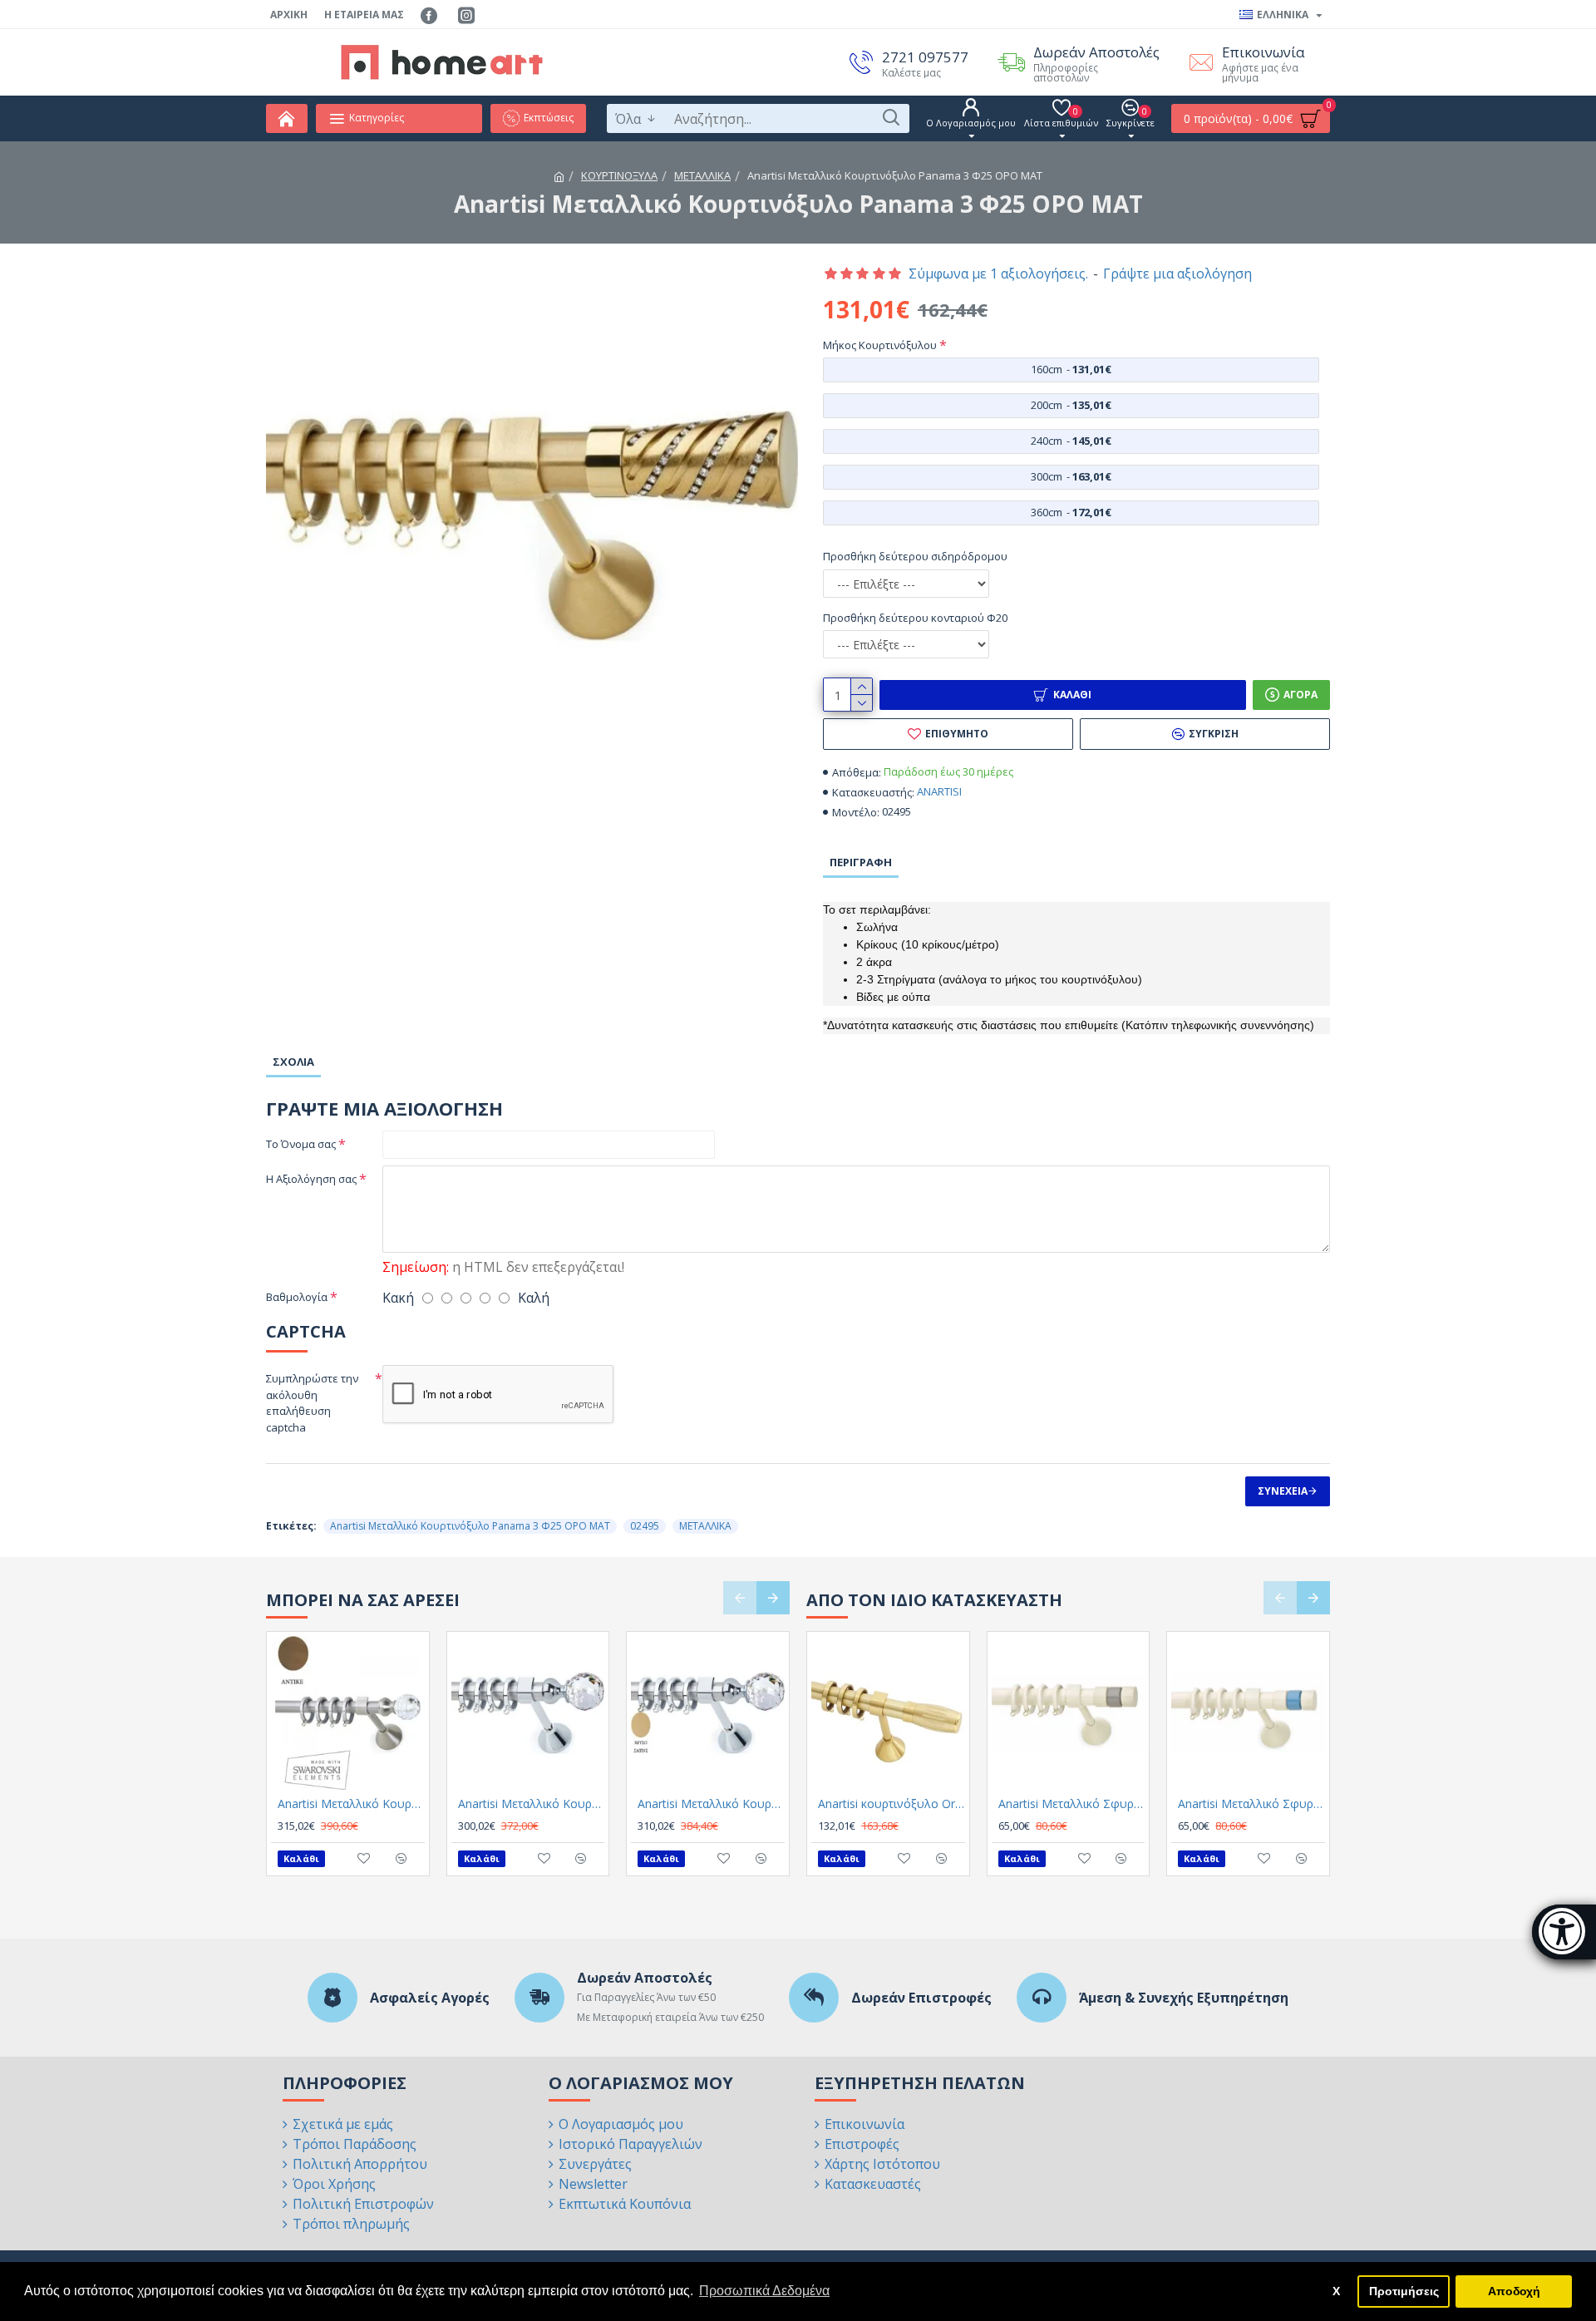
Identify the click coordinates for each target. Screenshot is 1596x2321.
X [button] (1336, 2291)
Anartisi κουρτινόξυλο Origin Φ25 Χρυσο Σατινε (892, 1804)
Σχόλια (293, 1062)
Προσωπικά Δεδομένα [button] (764, 2291)
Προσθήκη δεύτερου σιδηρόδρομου (915, 556)
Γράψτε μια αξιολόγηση (1177, 273)
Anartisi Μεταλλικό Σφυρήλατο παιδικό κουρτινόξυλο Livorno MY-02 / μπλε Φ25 (1251, 1804)
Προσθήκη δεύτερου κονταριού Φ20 (915, 618)
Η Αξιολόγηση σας (311, 1179)
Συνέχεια (1283, 1491)
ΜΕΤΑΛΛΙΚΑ (702, 175)
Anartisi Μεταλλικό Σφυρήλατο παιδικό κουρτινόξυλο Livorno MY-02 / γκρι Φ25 (1072, 1804)
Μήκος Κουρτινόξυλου (880, 345)
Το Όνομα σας (301, 1144)
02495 (645, 1526)
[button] (740, 1598)
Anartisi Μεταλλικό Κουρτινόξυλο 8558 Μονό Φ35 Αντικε (351, 1804)
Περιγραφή (861, 862)
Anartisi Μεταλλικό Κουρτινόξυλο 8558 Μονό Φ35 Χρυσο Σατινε (711, 1804)
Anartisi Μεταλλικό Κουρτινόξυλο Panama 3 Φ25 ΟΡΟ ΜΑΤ (470, 1526)
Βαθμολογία (297, 1297)
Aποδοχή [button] (1514, 2291)
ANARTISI (939, 791)
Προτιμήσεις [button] (1404, 2291)
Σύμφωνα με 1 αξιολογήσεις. (998, 273)
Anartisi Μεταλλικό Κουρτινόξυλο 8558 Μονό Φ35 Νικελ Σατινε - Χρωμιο (532, 1804)
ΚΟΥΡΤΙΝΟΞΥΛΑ (619, 175)
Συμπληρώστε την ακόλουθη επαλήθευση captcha (312, 1403)
